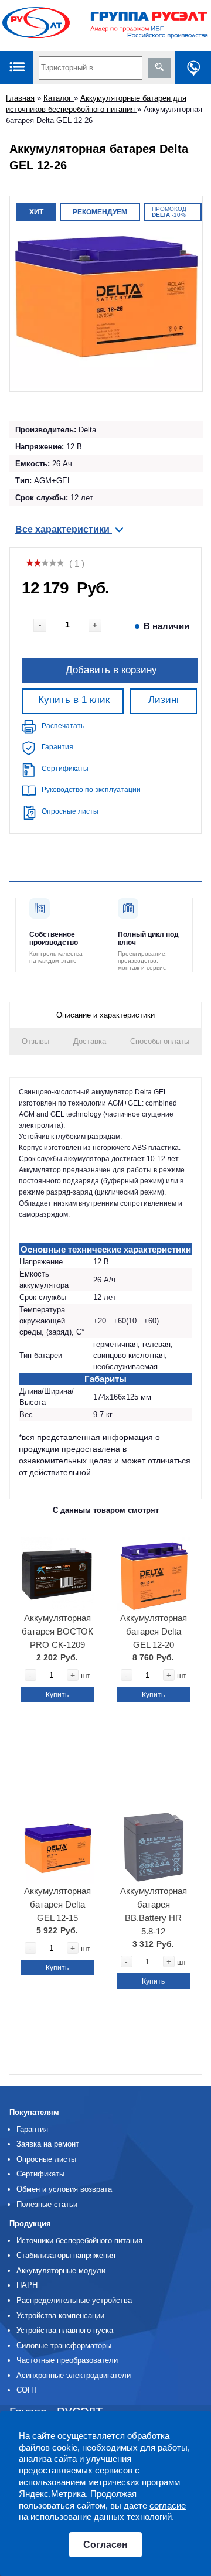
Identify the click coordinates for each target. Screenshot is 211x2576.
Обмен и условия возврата (64, 2189)
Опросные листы (70, 811)
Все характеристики (64, 529)
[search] (159, 68)
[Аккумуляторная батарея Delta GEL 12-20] (153, 1570)
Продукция (30, 2224)
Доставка (90, 1041)
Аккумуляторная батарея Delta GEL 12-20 (154, 1631)
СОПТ (27, 2390)
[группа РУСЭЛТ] (105, 25)
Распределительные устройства (74, 2300)
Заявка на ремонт (48, 2144)
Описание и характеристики (105, 1015)
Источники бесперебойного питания (79, 2241)
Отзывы (35, 1041)
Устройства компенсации (60, 2316)
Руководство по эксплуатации (91, 790)
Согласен (105, 2545)
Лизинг (164, 700)
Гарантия (57, 747)
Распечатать (63, 726)
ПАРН (27, 2285)
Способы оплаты (160, 1041)
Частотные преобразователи (67, 2360)
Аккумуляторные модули (61, 2270)
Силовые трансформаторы (64, 2345)
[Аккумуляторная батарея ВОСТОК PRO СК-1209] (57, 1570)
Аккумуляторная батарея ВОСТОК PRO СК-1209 (57, 1631)
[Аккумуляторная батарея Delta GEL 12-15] (57, 1843)
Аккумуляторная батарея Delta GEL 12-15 (57, 1904)
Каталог (59, 98)
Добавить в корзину (111, 670)
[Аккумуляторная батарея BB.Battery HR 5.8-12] (153, 1843)
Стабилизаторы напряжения (66, 2255)
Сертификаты (65, 769)
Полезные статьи (47, 2204)
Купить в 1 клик (74, 700)
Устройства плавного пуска (65, 2330)
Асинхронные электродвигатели (74, 2375)
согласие (168, 2505)
